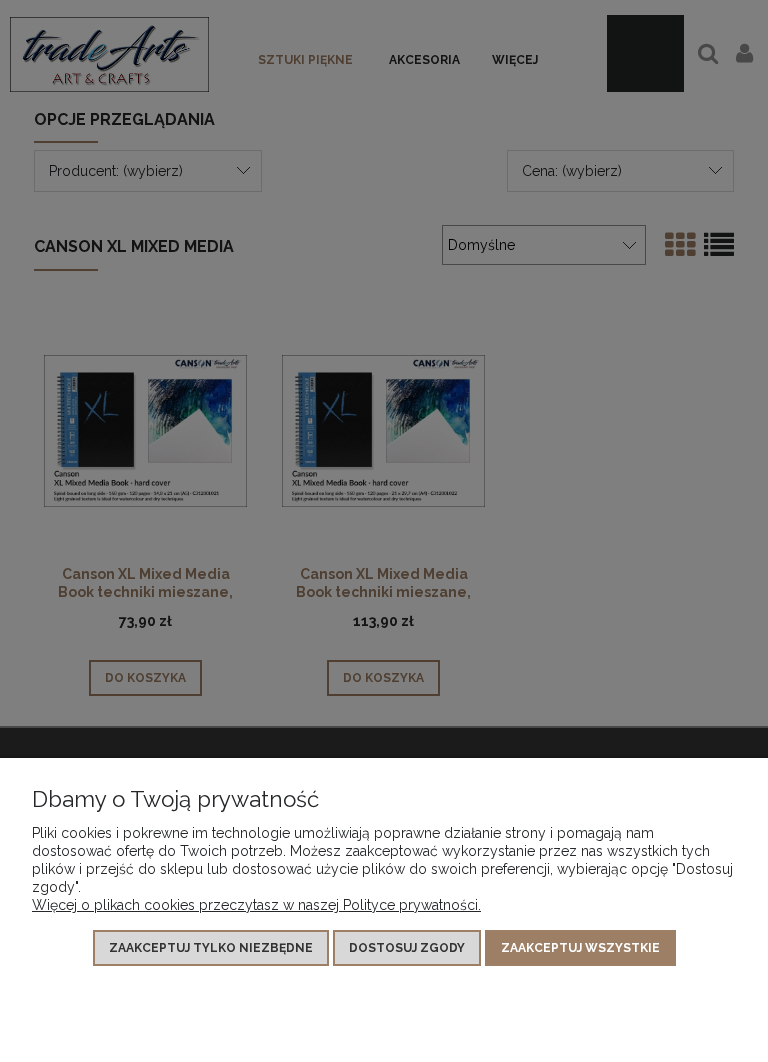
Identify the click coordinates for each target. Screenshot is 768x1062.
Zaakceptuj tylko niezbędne (211, 948)
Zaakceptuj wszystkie (580, 948)
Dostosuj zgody (407, 948)
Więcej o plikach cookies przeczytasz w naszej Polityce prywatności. (256, 905)
